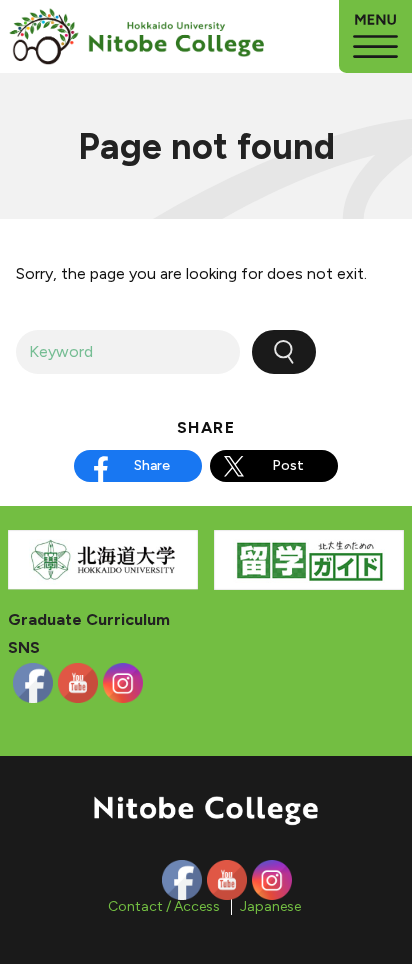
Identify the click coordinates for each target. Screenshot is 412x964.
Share (152, 465)
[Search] (284, 352)
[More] (375, 36)
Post (288, 465)
